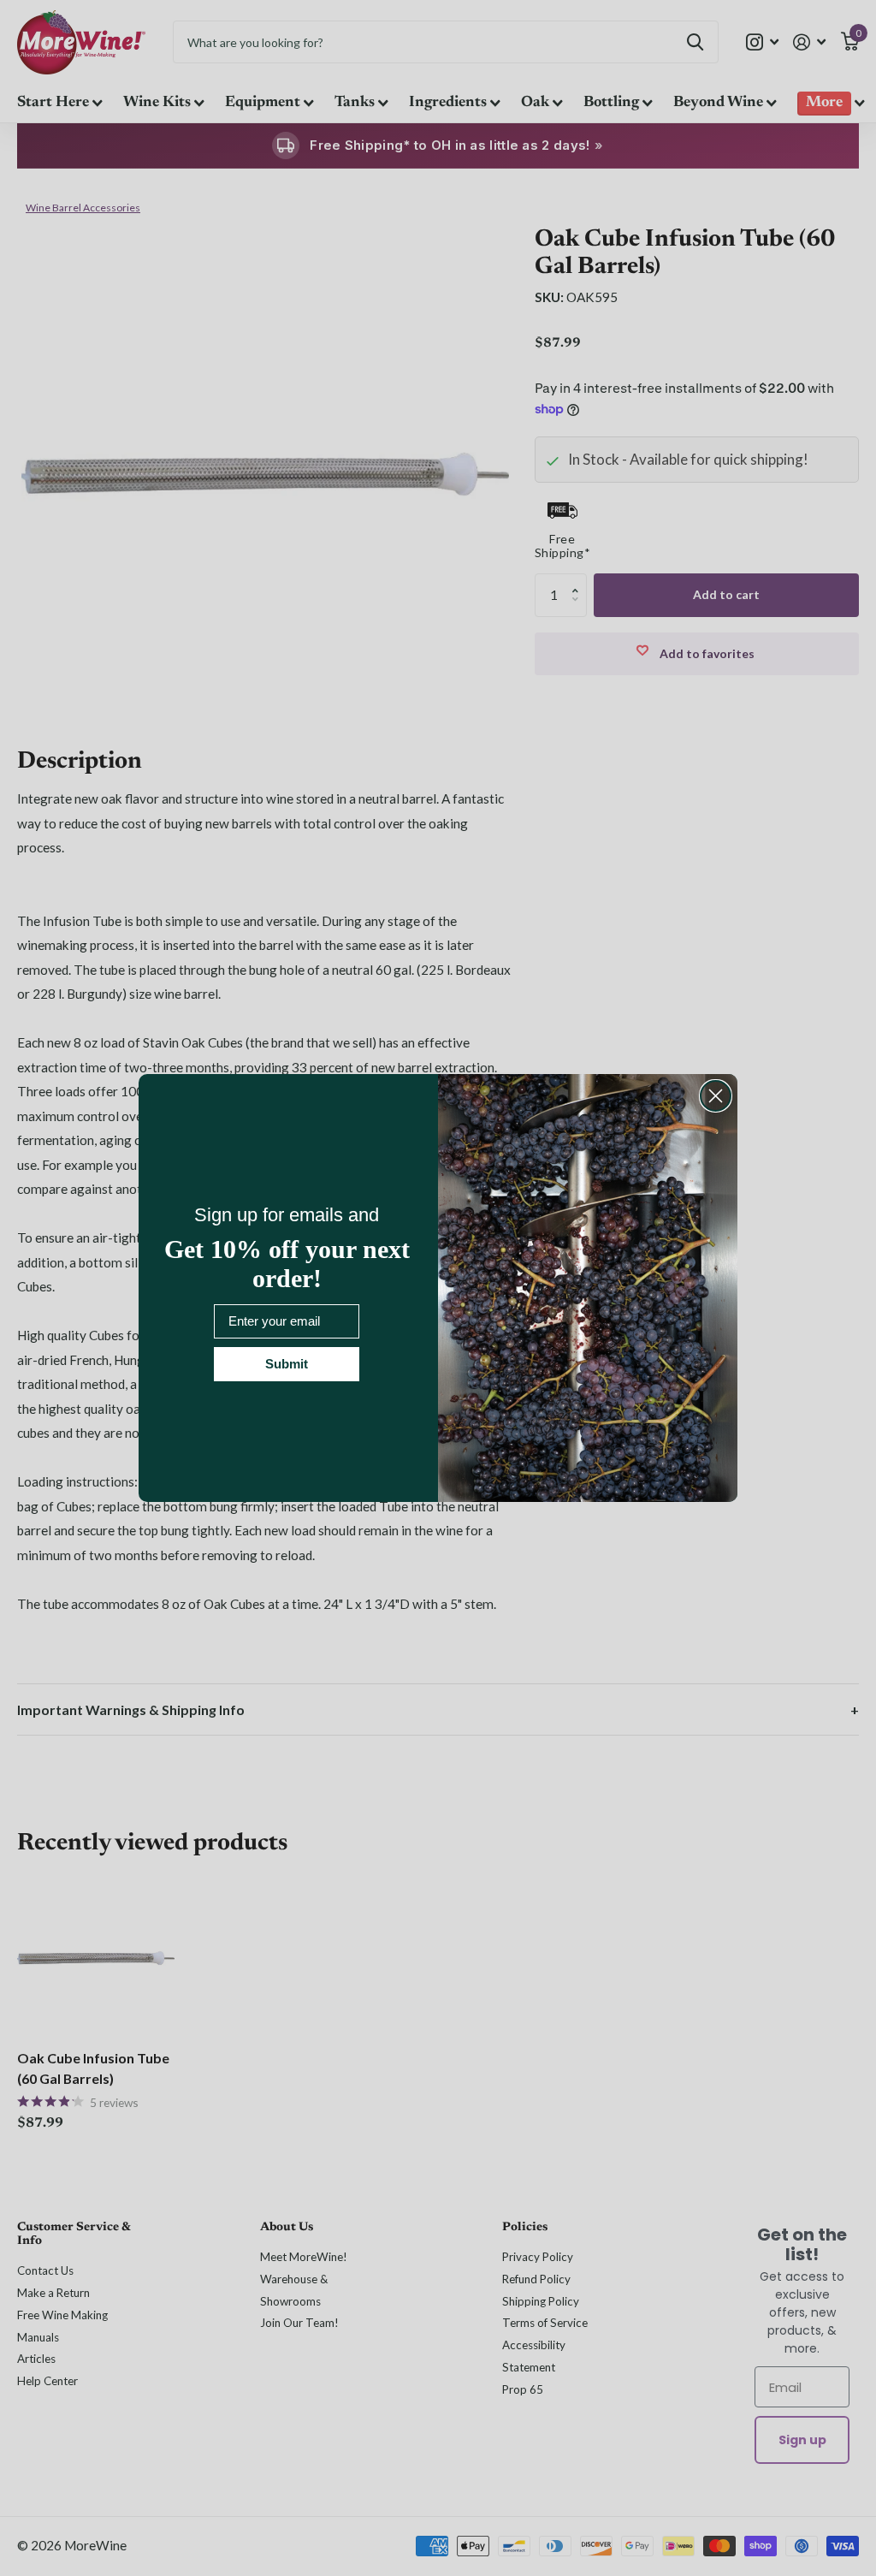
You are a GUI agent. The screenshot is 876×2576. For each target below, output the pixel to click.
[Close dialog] (716, 1096)
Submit (287, 1364)
